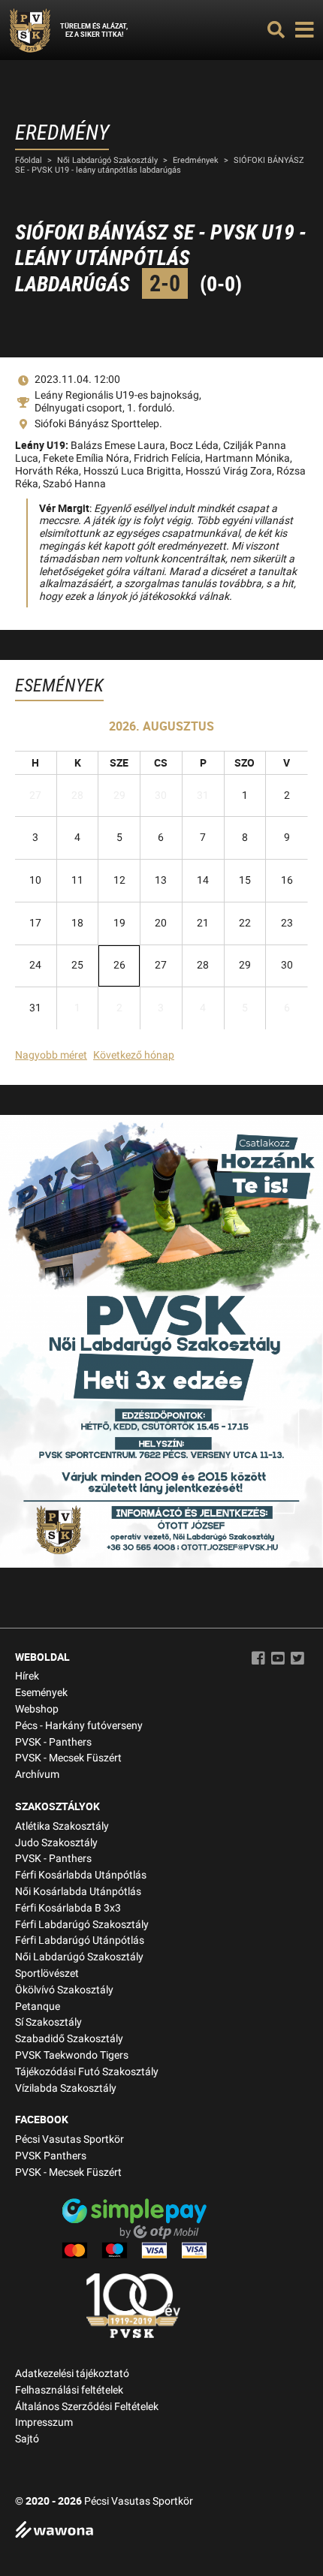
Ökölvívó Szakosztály (64, 1990)
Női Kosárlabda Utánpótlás (78, 1892)
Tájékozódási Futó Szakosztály (87, 2072)
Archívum (37, 1775)
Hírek (27, 1676)
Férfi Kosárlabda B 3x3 (68, 1908)
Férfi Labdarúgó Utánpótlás (80, 1940)
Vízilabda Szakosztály (66, 2088)
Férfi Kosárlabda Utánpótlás (81, 1875)
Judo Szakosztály (56, 1843)
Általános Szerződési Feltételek (87, 2407)
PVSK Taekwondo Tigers (72, 2055)
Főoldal (29, 160)
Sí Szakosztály (48, 2022)
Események (41, 1693)
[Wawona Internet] (161, 2531)
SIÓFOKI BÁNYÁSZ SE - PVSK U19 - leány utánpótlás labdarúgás (160, 165)
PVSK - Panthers (53, 1742)
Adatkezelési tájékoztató (72, 2374)
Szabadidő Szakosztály (69, 2039)
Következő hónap (134, 1055)
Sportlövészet (47, 1973)
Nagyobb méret (51, 1055)
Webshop (37, 1709)
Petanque (38, 2007)
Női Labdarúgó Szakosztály (107, 160)
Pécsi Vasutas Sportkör (69, 2139)
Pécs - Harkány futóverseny (79, 1726)
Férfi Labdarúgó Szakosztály (82, 1925)
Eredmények (196, 160)
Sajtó (27, 2439)
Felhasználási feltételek (69, 2390)
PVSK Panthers (51, 2156)
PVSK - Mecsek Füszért (68, 1758)
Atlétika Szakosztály (62, 1826)
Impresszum (44, 2422)
